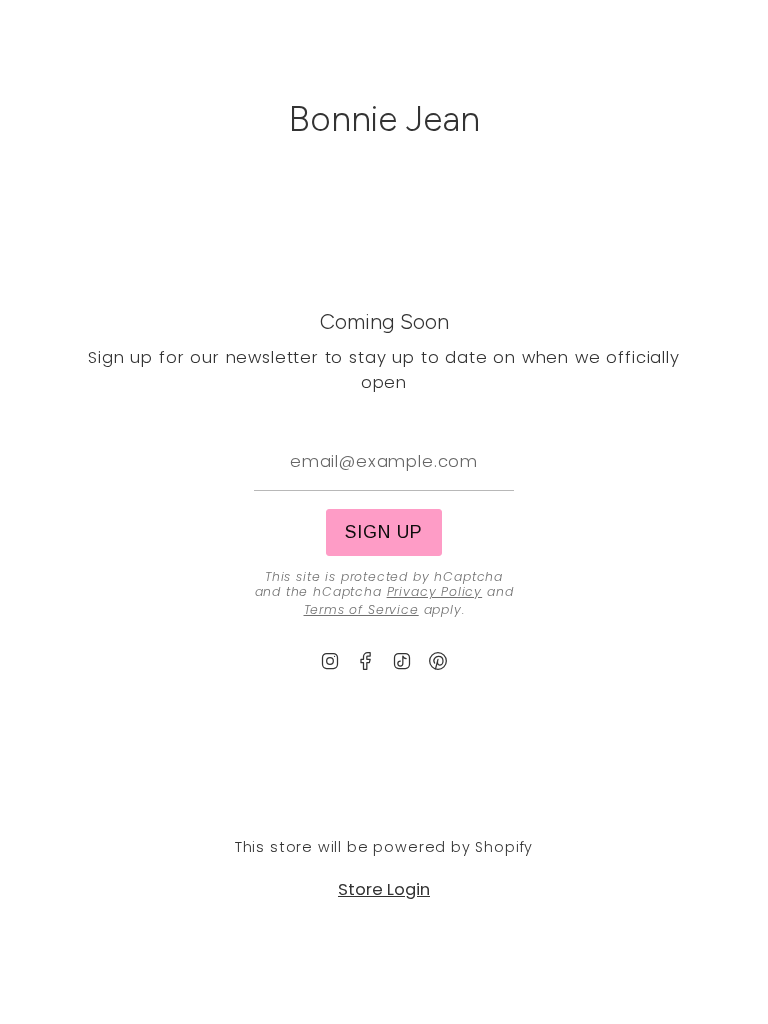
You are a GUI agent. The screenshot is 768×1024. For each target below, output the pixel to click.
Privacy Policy (435, 591)
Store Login (384, 889)
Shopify (504, 847)
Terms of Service (361, 609)
